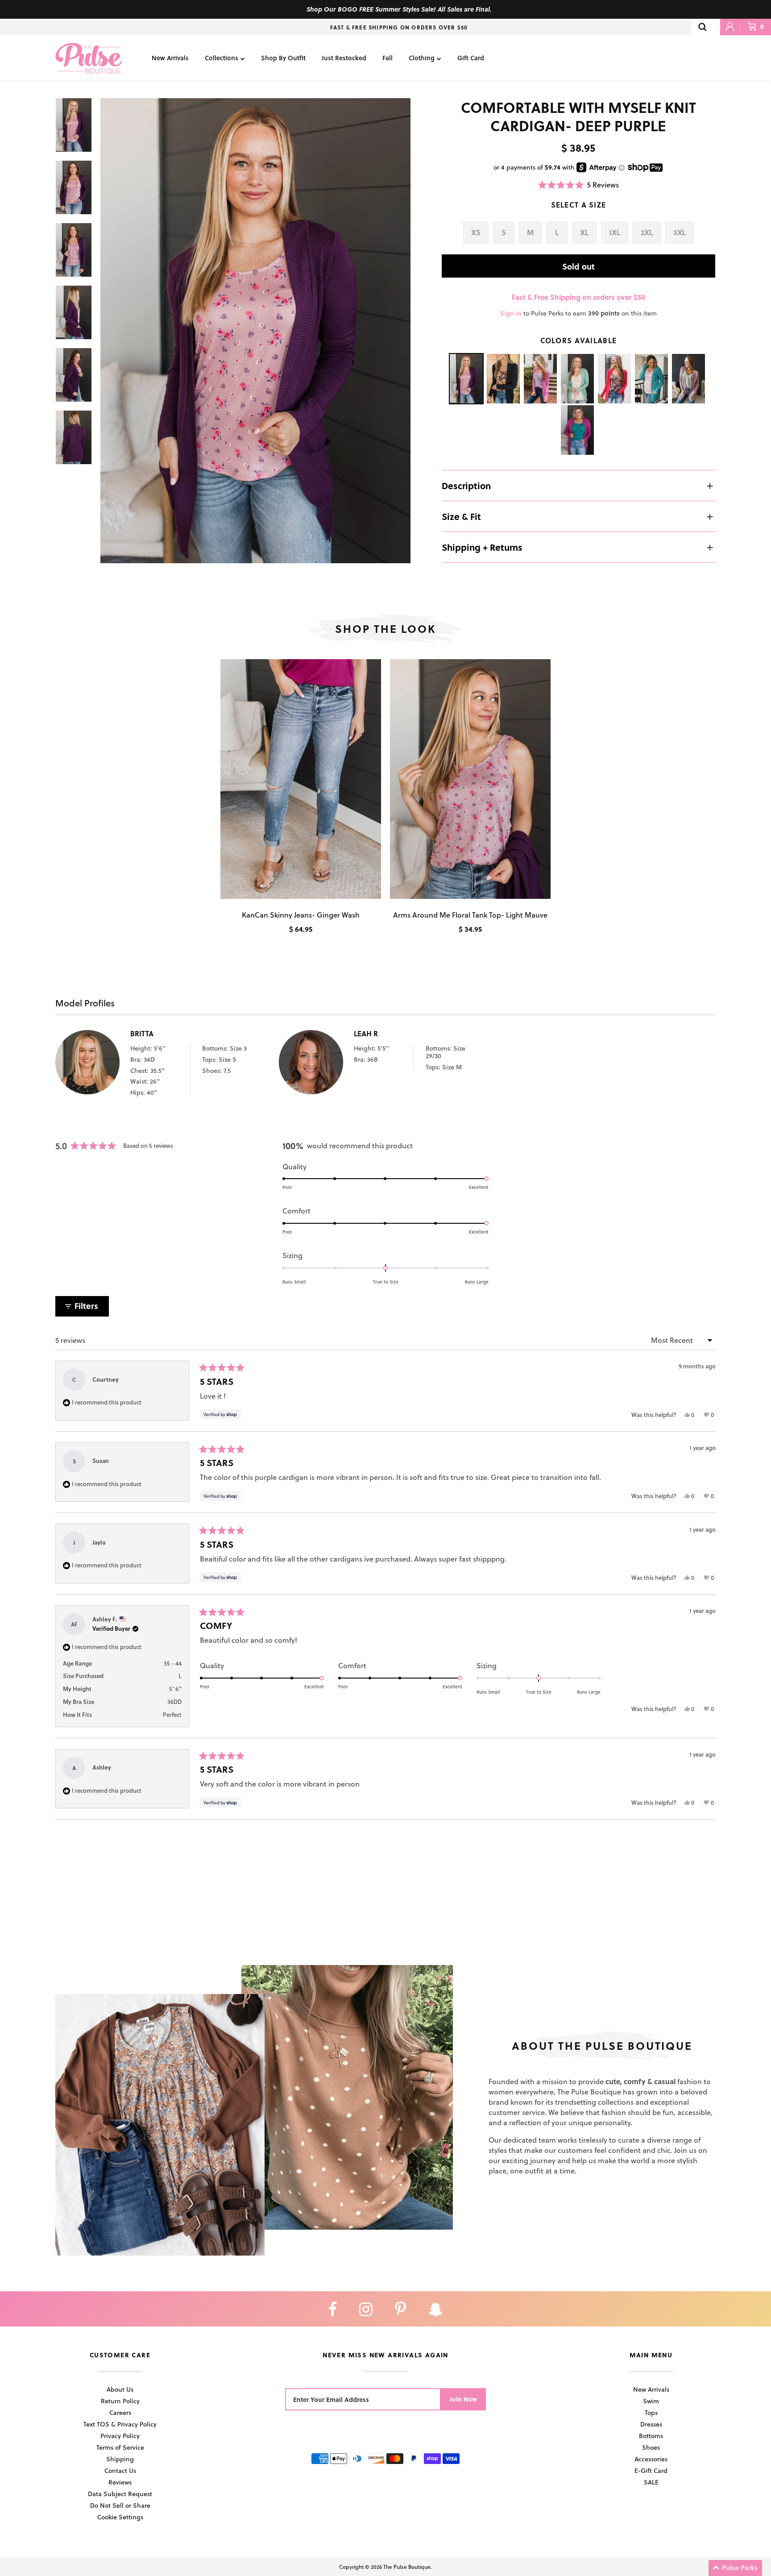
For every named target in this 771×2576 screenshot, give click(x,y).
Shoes (651, 2447)
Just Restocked (344, 58)
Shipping (120, 2459)
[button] (578, 185)
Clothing (422, 58)
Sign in (511, 313)
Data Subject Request (120, 2494)
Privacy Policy (120, 2436)
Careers (120, 2412)
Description (466, 486)
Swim (651, 2401)
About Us (120, 2389)
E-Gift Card (651, 2470)
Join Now (463, 2399)
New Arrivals (170, 58)
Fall (388, 58)
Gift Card (471, 58)
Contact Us (120, 2470)
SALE (651, 2482)
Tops (651, 2412)
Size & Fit (461, 516)
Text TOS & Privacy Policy (120, 2424)
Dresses (651, 2424)
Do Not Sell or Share (120, 2505)
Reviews (120, 2482)
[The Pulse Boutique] (89, 58)
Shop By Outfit (283, 58)
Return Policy (120, 2401)
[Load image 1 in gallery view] (255, 331)
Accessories (651, 2459)
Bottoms (651, 2436)
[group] (255, 331)
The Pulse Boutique (407, 2567)
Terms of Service (120, 2447)
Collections (222, 58)
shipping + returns (482, 547)
